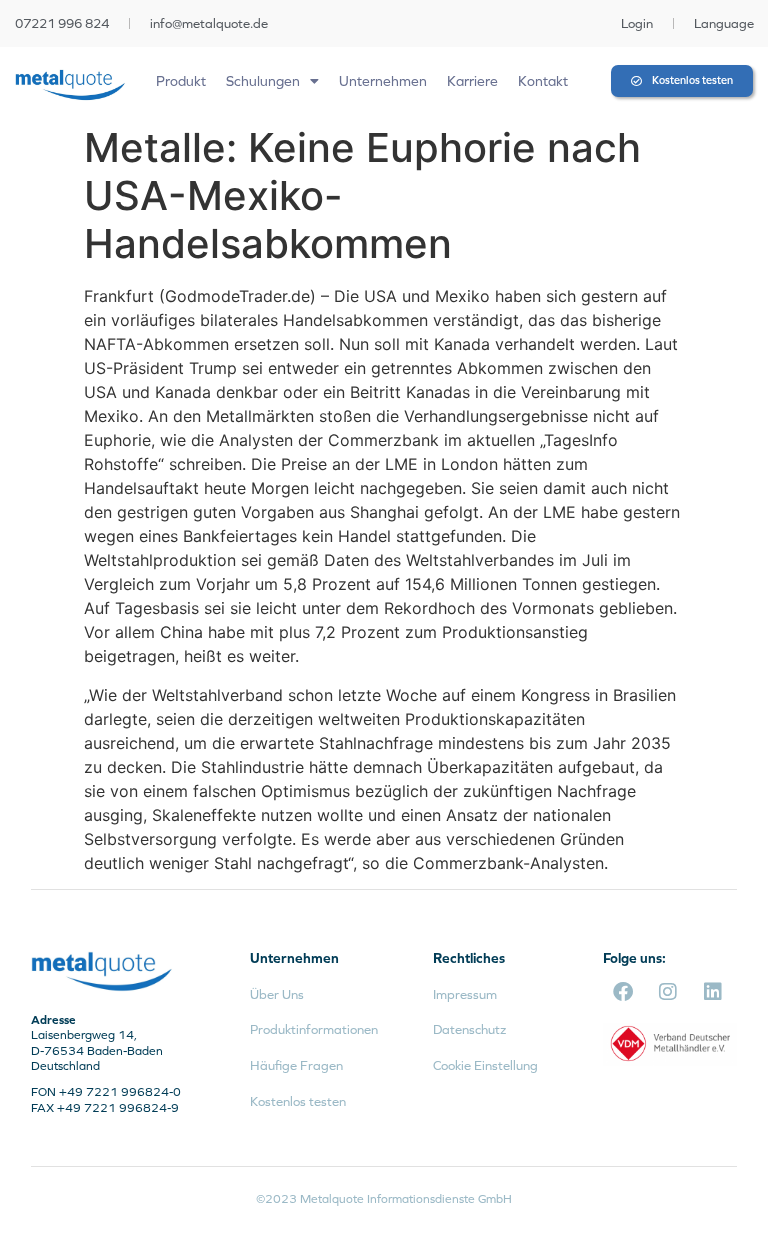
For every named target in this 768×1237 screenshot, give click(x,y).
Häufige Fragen (296, 1065)
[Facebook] (623, 992)
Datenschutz (469, 1029)
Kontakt (543, 81)
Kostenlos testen (298, 1101)
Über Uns (277, 994)
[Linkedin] (713, 992)
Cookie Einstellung (485, 1065)
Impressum (465, 994)
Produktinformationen (314, 1029)
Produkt (181, 81)
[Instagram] (668, 992)
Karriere (472, 81)
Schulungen (263, 81)
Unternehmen (383, 81)
